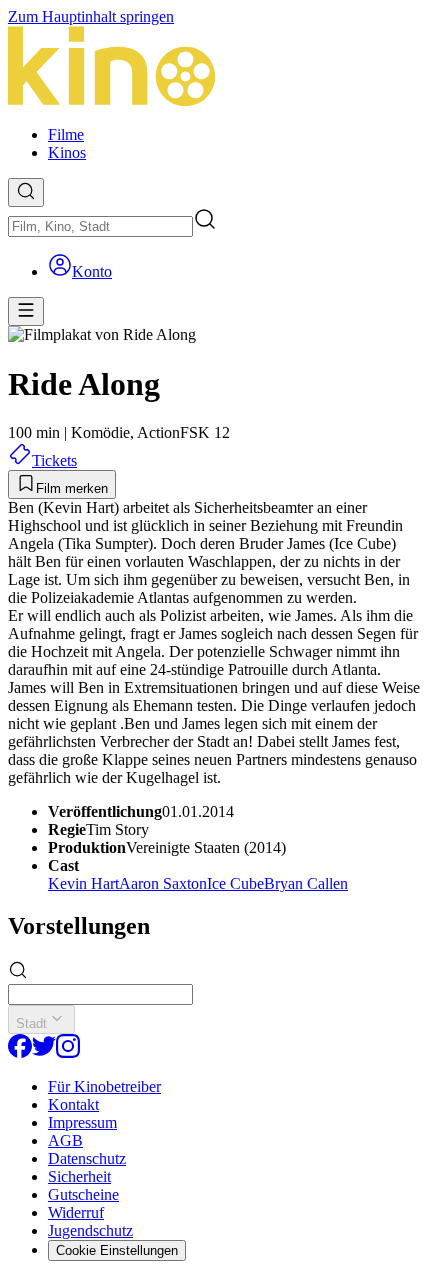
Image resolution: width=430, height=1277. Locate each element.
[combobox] (100, 226)
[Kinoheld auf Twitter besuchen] (44, 1052)
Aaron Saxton (163, 883)
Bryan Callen (306, 883)
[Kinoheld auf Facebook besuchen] (20, 1052)
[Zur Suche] (26, 192)
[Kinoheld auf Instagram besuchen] (68, 1052)
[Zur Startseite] (215, 68)
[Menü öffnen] (26, 311)
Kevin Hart (83, 883)
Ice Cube (235, 883)
